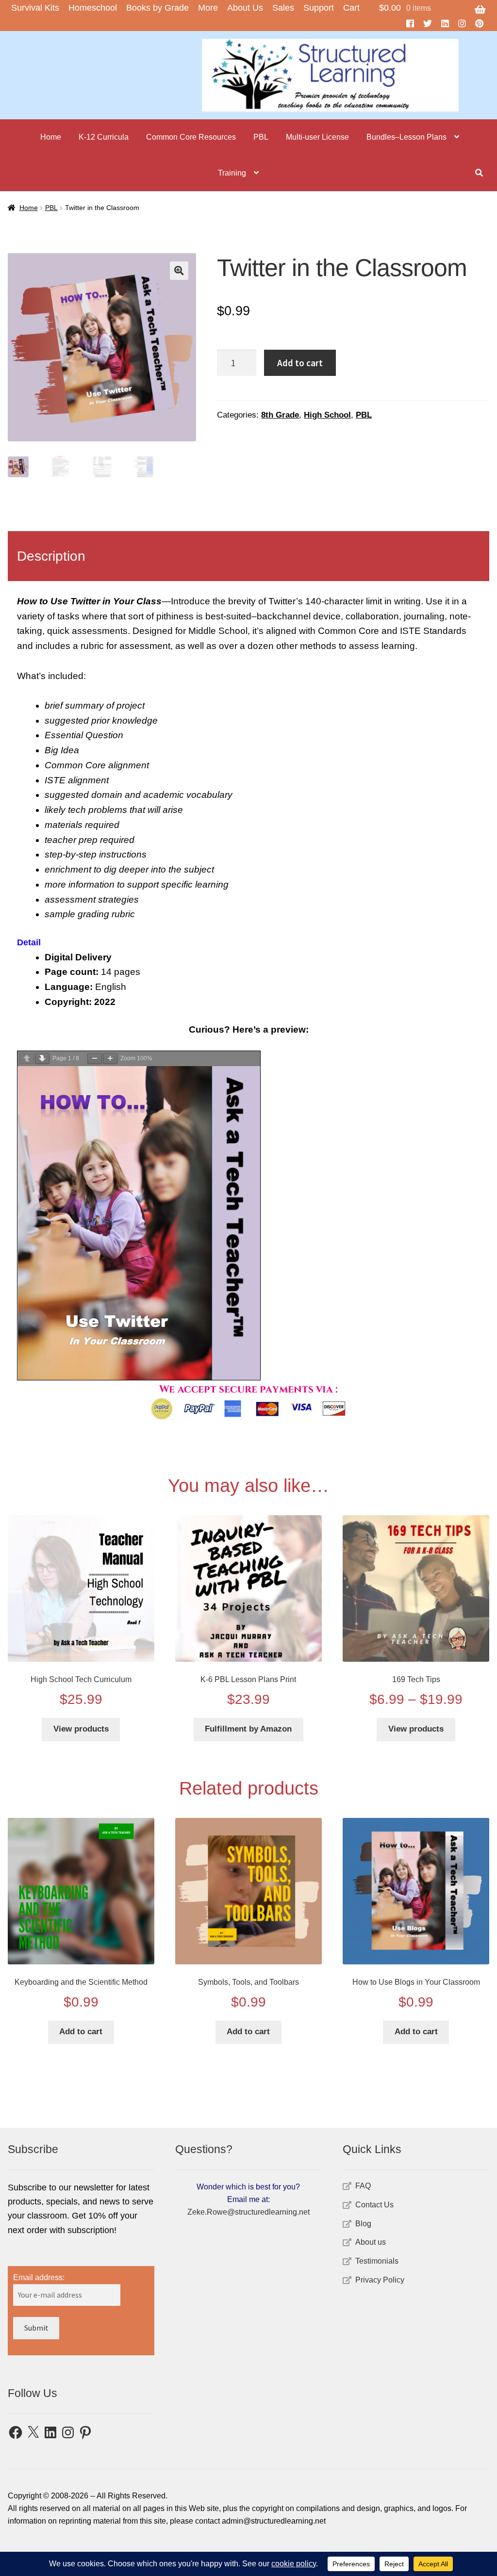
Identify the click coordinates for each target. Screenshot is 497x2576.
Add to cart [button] (81, 2032)
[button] (179, 271)
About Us (245, 8)
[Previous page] (27, 1059)
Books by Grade (157, 8)
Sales (283, 8)
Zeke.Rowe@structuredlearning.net (248, 2212)
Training (232, 173)
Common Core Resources (191, 137)
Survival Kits (35, 8)
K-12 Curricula (104, 137)
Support (319, 8)
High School (327, 415)
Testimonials (377, 2261)
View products (81, 1729)
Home (51, 137)
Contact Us (374, 2205)
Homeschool (93, 8)
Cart (351, 8)
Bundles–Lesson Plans (406, 137)
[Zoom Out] (95, 1059)
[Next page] (42, 1059)
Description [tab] (51, 556)
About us (371, 2242)
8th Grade (280, 415)
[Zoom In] (110, 1059)
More (208, 8)
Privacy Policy (380, 2280)
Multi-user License (317, 137)
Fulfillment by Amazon (248, 1729)
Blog (363, 2224)
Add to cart (300, 363)
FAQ (363, 2186)
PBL (261, 137)
